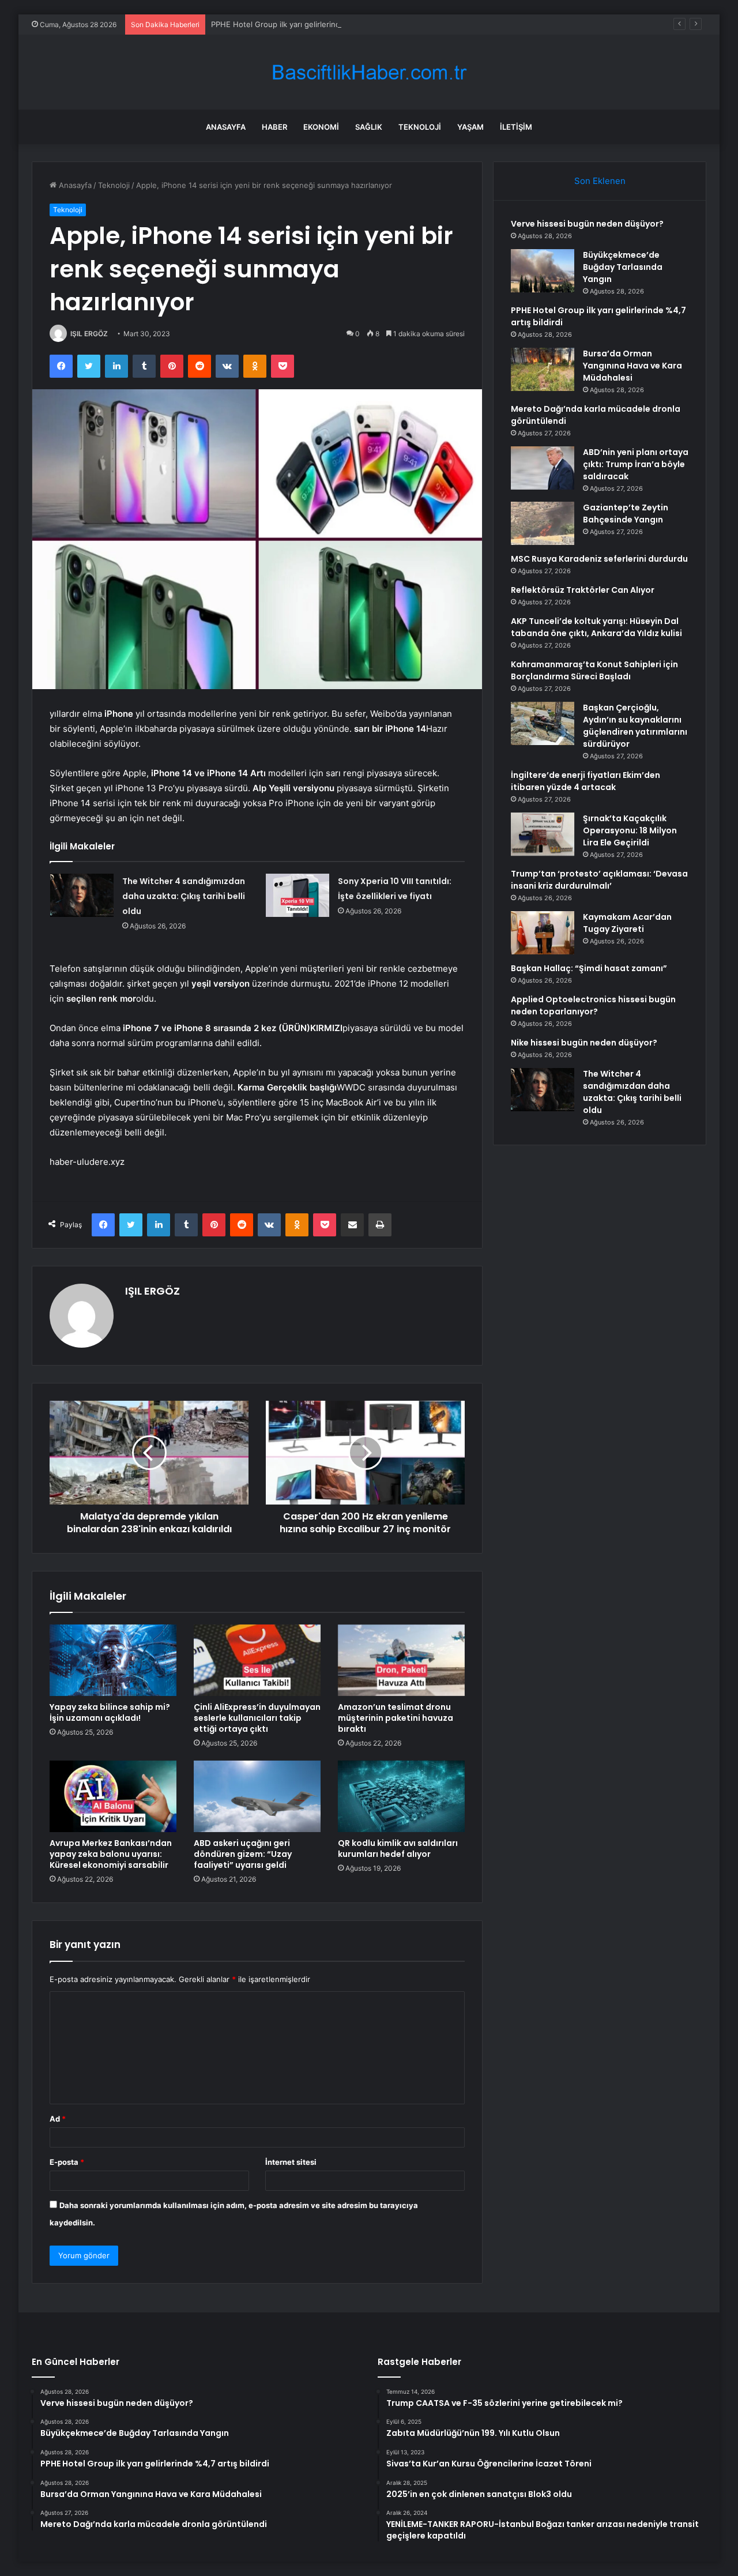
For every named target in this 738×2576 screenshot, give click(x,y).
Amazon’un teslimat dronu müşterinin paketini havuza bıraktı (396, 1718)
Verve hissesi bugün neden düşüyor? (587, 224)
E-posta (67, 2162)
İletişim (516, 127)
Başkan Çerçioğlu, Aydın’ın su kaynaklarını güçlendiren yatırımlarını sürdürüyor (635, 726)
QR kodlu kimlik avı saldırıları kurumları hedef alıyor (398, 1849)
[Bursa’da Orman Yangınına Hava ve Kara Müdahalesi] (543, 369)
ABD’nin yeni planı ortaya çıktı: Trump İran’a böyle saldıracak (636, 464)
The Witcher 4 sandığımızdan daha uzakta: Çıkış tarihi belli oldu (184, 896)
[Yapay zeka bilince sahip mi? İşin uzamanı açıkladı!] (113, 1660)
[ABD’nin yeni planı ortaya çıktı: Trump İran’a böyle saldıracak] (543, 468)
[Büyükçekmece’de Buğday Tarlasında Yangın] (543, 271)
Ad (58, 2119)
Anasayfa (226, 127)
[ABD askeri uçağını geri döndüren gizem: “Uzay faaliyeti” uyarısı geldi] (257, 1796)
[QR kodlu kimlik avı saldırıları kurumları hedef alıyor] (401, 1796)
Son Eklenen (600, 181)
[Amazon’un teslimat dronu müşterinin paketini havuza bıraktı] (401, 1660)
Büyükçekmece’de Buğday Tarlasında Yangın (623, 267)
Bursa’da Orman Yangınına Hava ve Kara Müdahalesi (632, 366)
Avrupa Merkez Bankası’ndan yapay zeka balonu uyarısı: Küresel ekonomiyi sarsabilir (111, 1854)
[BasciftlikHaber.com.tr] (369, 72)
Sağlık (369, 127)
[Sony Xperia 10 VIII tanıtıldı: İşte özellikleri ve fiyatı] (298, 895)
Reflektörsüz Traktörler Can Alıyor (583, 590)
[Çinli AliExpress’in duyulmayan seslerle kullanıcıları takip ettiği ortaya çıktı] (257, 1660)
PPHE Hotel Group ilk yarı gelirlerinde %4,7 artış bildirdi (310, 24)
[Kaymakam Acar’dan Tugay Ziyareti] (543, 933)
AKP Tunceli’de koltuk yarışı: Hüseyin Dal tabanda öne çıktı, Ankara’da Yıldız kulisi (596, 627)
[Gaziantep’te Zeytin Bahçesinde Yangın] (543, 523)
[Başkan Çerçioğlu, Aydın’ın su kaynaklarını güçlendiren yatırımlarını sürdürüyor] (543, 723)
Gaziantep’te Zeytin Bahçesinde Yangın (626, 514)
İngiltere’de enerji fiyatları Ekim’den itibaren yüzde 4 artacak (585, 781)
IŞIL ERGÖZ (89, 334)
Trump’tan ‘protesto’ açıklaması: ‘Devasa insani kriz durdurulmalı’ (599, 880)
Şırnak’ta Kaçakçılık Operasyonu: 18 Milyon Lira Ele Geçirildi (630, 830)
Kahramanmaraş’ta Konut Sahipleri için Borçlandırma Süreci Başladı (594, 670)
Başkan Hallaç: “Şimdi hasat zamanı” (589, 968)
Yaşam (470, 127)
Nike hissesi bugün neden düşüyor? (584, 1043)
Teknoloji (420, 127)
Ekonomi (321, 127)
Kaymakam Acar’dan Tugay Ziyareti (627, 923)
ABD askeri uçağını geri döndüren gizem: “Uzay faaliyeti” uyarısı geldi (243, 1854)
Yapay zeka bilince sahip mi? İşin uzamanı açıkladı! (110, 1712)
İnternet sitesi (291, 2162)
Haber (274, 127)
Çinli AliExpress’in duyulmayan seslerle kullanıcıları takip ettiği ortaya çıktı (257, 1718)
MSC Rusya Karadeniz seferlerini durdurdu (599, 559)
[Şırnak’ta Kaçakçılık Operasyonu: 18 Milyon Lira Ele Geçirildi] (543, 834)
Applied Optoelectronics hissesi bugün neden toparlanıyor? (593, 1005)
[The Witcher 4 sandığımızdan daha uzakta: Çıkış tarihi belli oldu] (82, 895)
